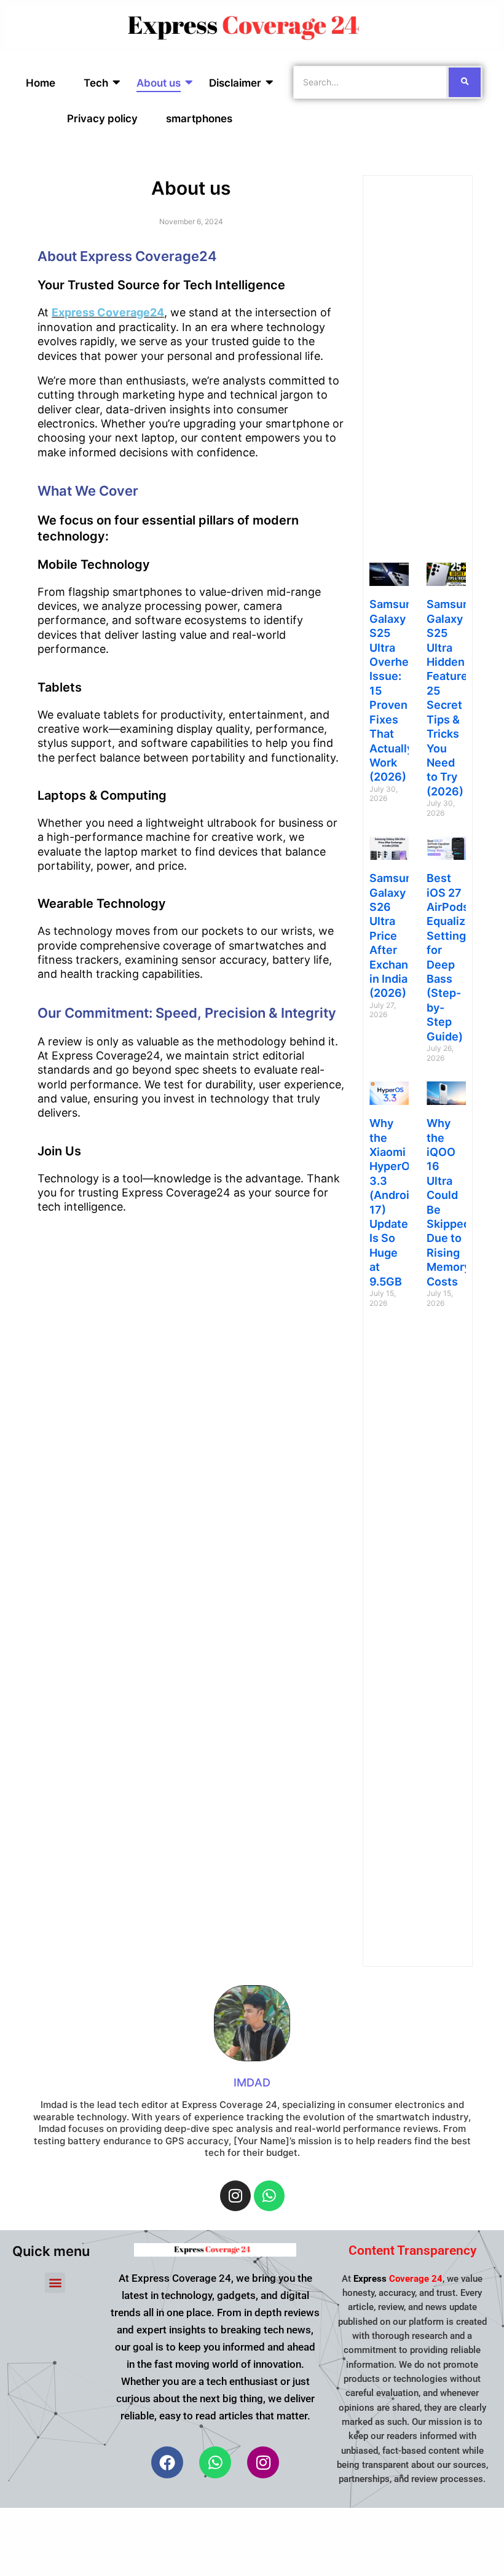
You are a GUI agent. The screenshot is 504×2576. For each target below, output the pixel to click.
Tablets (60, 687)
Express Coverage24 (108, 312)
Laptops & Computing (102, 795)
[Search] (465, 82)
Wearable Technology (102, 904)
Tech (96, 83)
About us (159, 83)
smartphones (199, 119)
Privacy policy (102, 119)
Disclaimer (235, 83)
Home (41, 83)
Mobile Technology (94, 564)
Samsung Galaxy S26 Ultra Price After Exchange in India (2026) (396, 935)
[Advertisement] (418, 366)
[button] (55, 2283)
